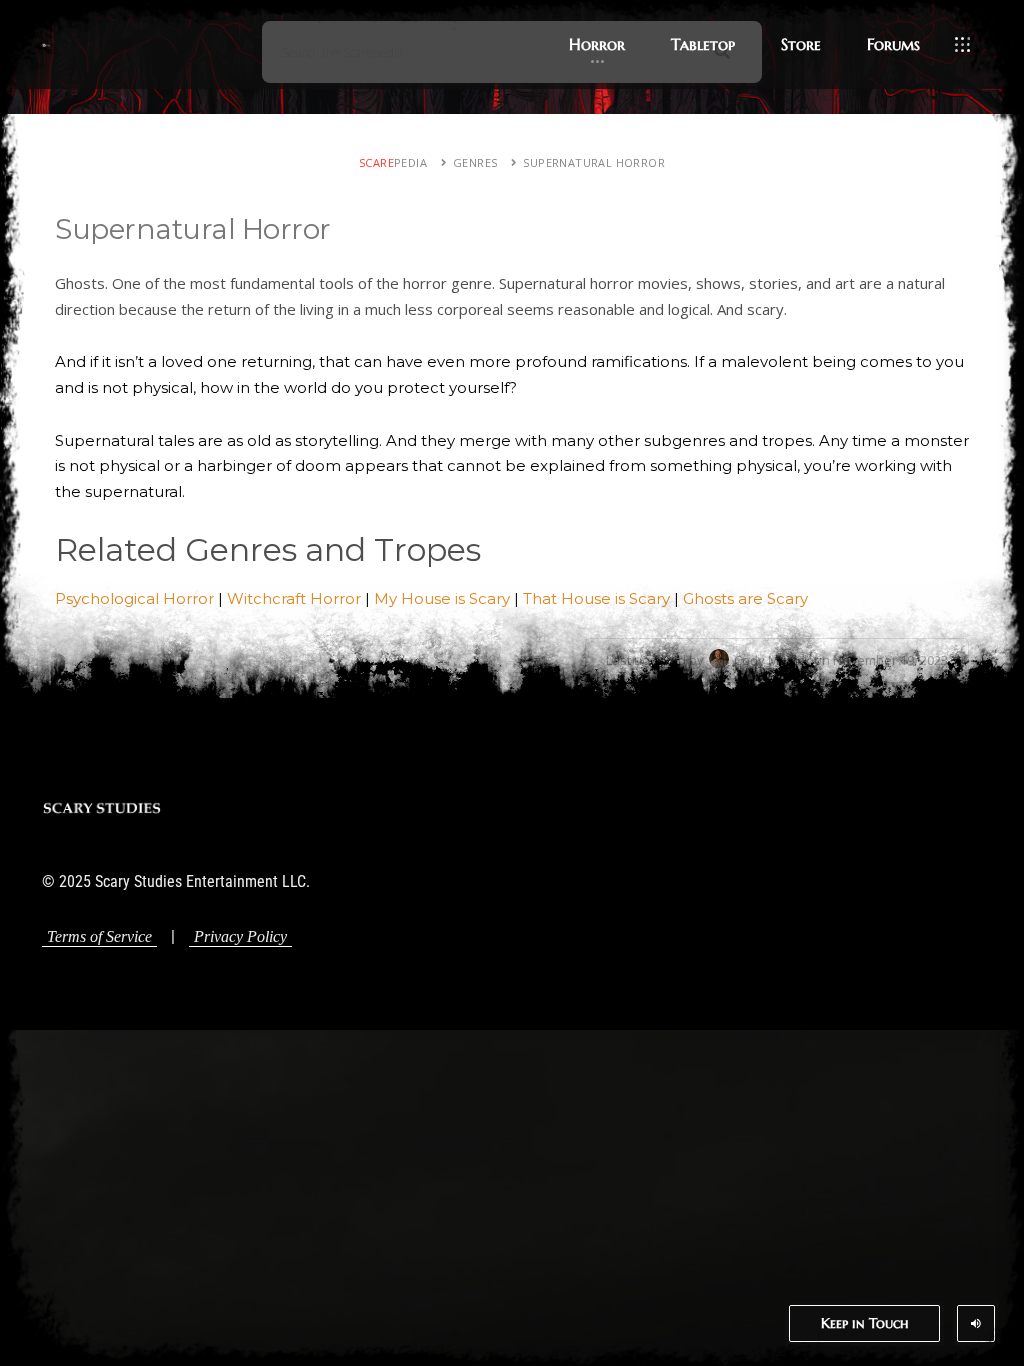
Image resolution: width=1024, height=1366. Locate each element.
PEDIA (393, 162)
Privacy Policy (240, 936)
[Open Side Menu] (962, 45)
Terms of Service (99, 936)
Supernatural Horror (594, 162)
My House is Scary (442, 598)
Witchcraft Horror (294, 598)
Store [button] (801, 44)
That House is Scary (596, 598)
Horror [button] (597, 44)
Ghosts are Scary (745, 598)
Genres (475, 162)
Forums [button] (893, 44)
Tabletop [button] (703, 44)
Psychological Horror (134, 598)
